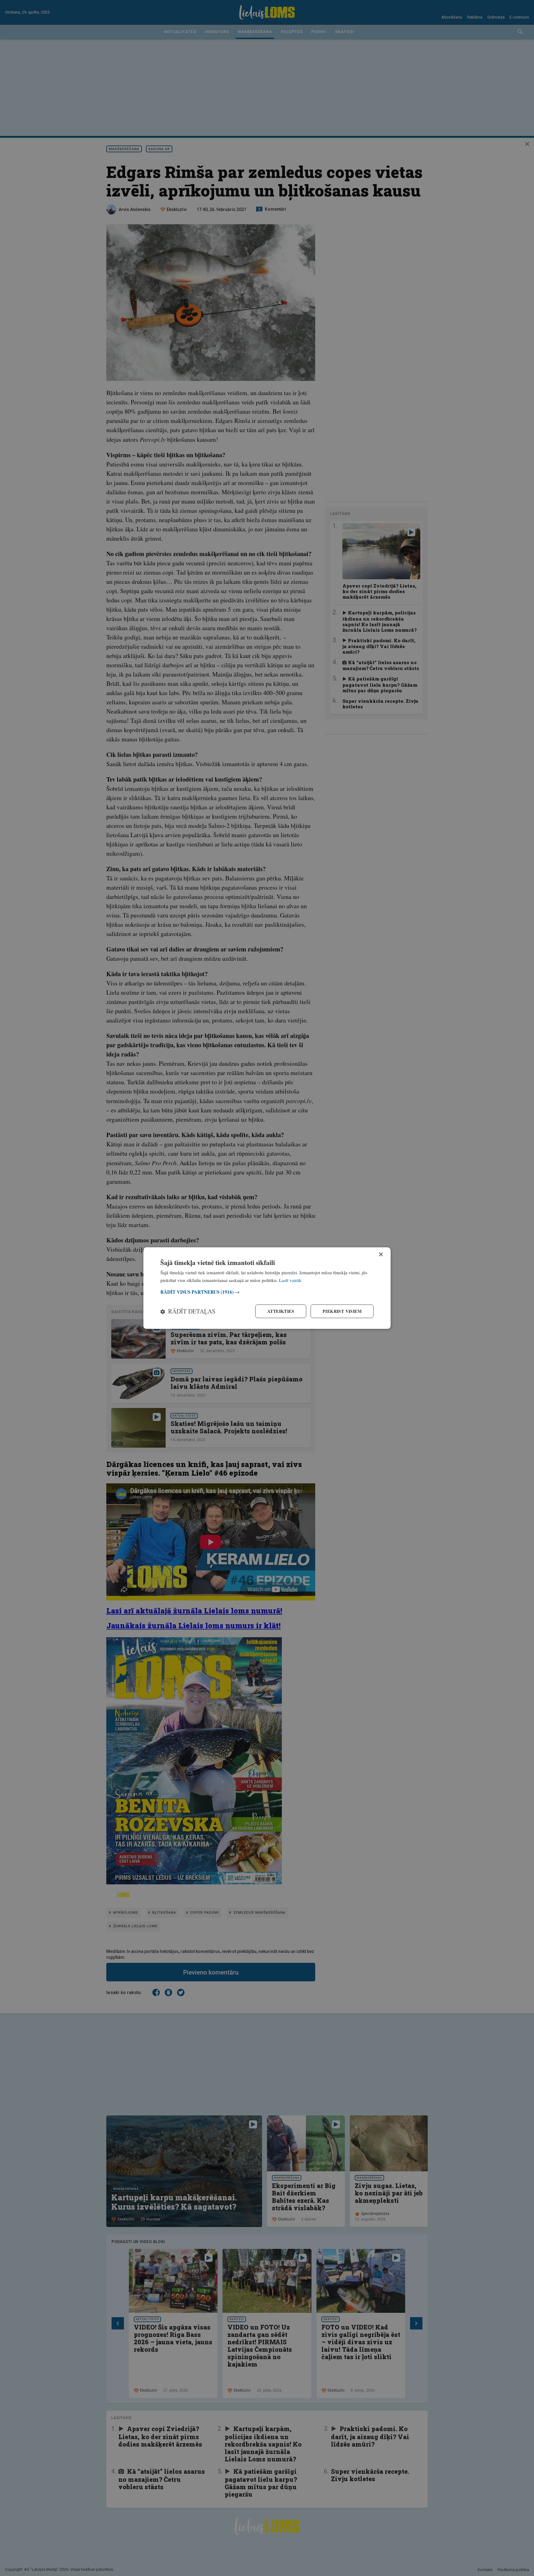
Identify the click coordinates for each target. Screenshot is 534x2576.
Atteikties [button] (281, 1311)
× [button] (381, 1254)
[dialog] (267, 1288)
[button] (267, 1292)
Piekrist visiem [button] (342, 1311)
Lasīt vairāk (290, 1280)
